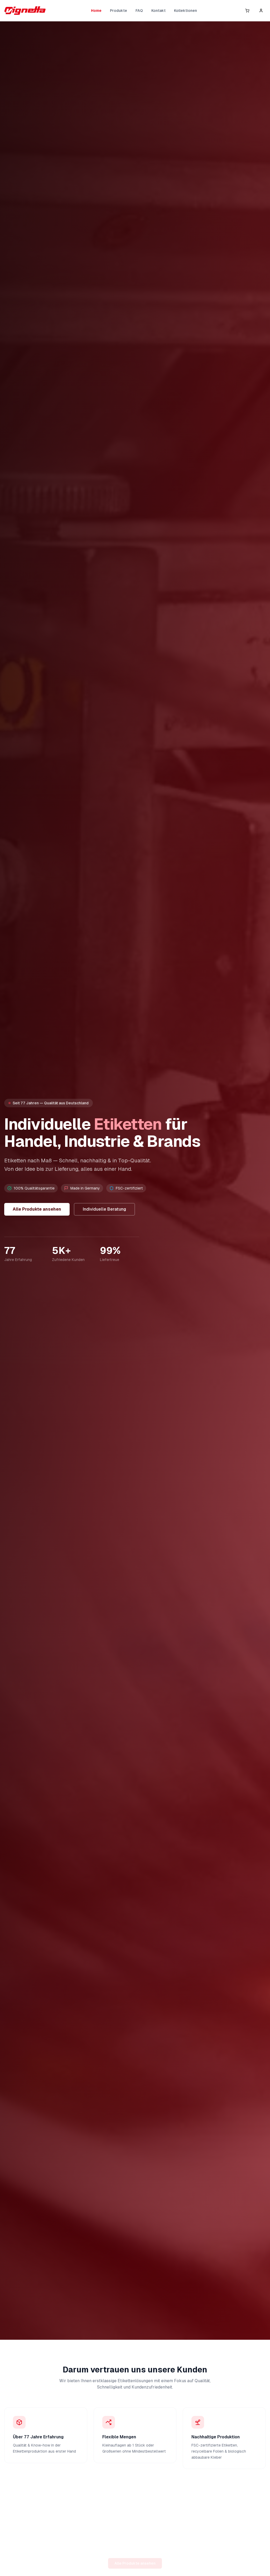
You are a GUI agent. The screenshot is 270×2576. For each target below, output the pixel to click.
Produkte (119, 11)
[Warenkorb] (247, 11)
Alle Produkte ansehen (37, 1209)
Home (96, 11)
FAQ (139, 11)
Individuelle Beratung (104, 1209)
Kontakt (158, 11)
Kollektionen (185, 11)
